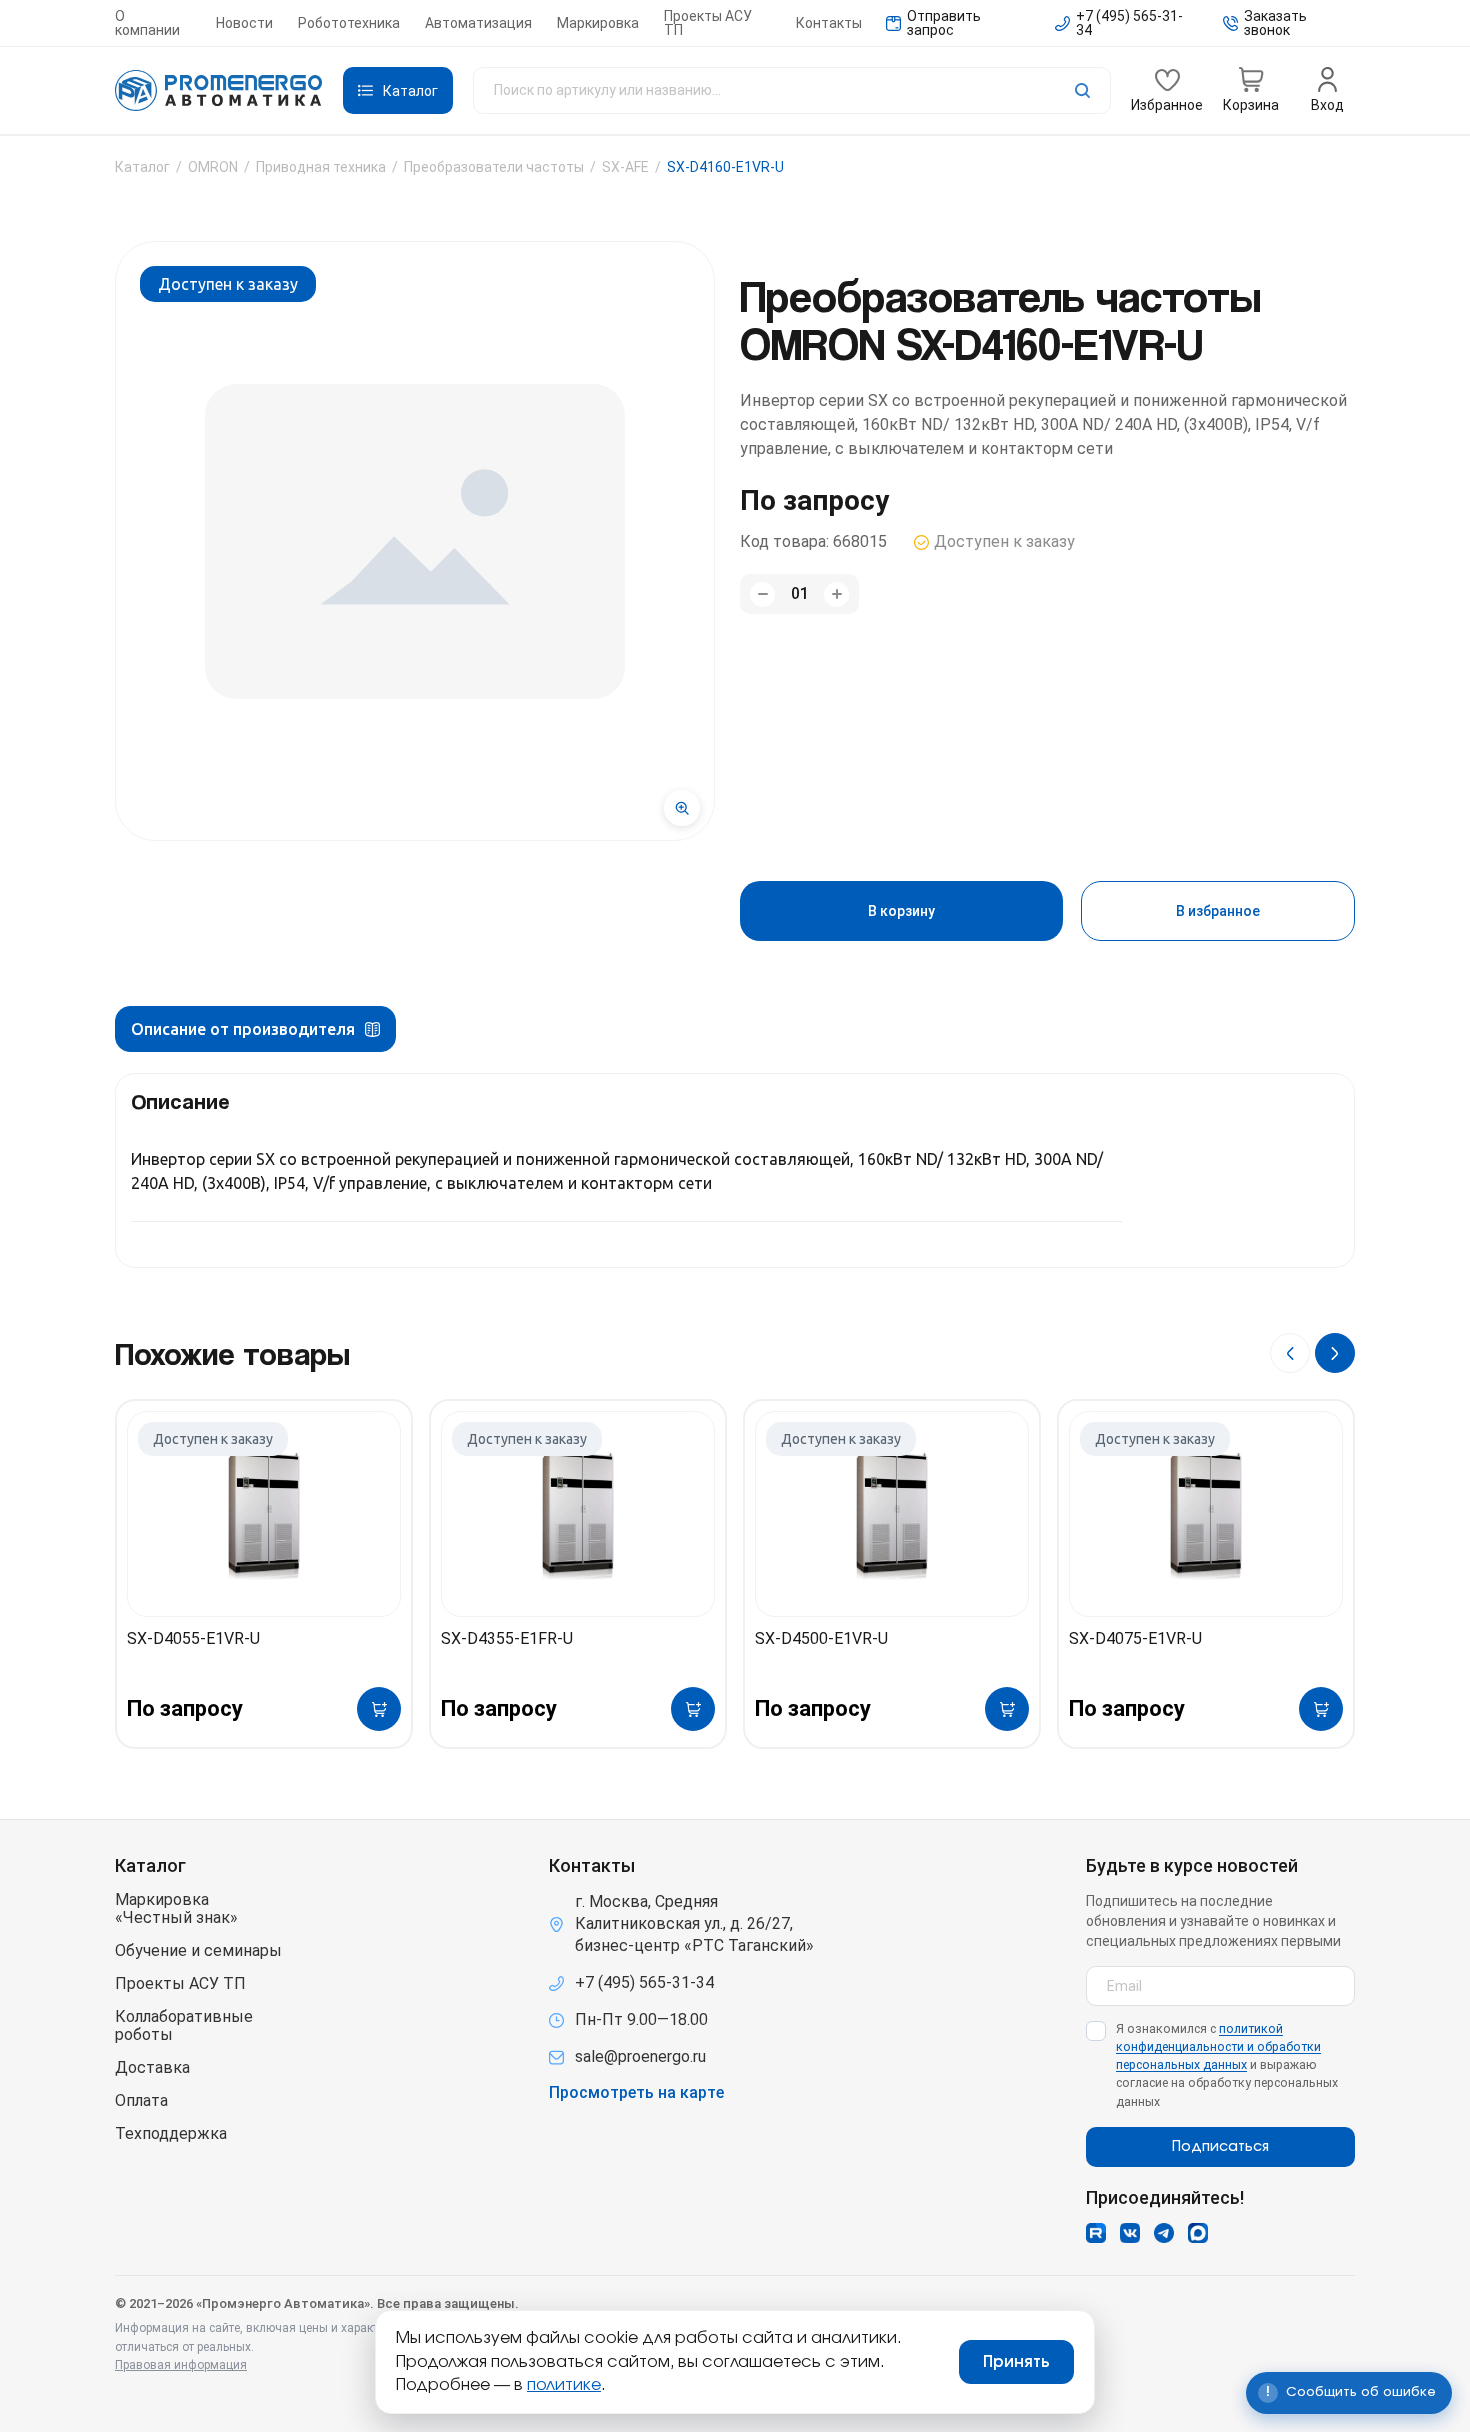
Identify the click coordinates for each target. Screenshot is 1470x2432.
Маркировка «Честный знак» (176, 1909)
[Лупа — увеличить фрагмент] (682, 808)
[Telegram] (1164, 2233)
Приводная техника (321, 167)
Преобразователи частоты (494, 167)
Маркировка (598, 23)
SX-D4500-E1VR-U (821, 1638)
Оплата (141, 2101)
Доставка (152, 2068)
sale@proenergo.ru (640, 2056)
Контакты (829, 23)
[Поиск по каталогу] (792, 90)
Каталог (142, 167)
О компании (147, 23)
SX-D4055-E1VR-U (193, 1638)
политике (564, 2385)
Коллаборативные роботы (184, 2026)
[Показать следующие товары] (1335, 1353)
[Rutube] (1096, 2233)
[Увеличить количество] (836, 594)
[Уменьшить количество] (762, 594)
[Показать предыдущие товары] (1290, 1353)
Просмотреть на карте (636, 2093)
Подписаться (1220, 2147)
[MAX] (1198, 2233)
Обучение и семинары (198, 1951)
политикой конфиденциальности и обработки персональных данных (1218, 2046)
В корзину (901, 911)
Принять (1016, 2362)
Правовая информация (181, 2365)
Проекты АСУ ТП (708, 23)
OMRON (213, 167)
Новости (244, 23)
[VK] (1130, 2233)
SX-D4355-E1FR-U (507, 1638)
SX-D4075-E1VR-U (1135, 1638)
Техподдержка (171, 2134)
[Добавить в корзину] (379, 1709)
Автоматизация (478, 23)
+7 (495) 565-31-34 (644, 1982)
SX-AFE (625, 167)
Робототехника (349, 23)
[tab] (255, 1029)
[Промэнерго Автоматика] (219, 91)
